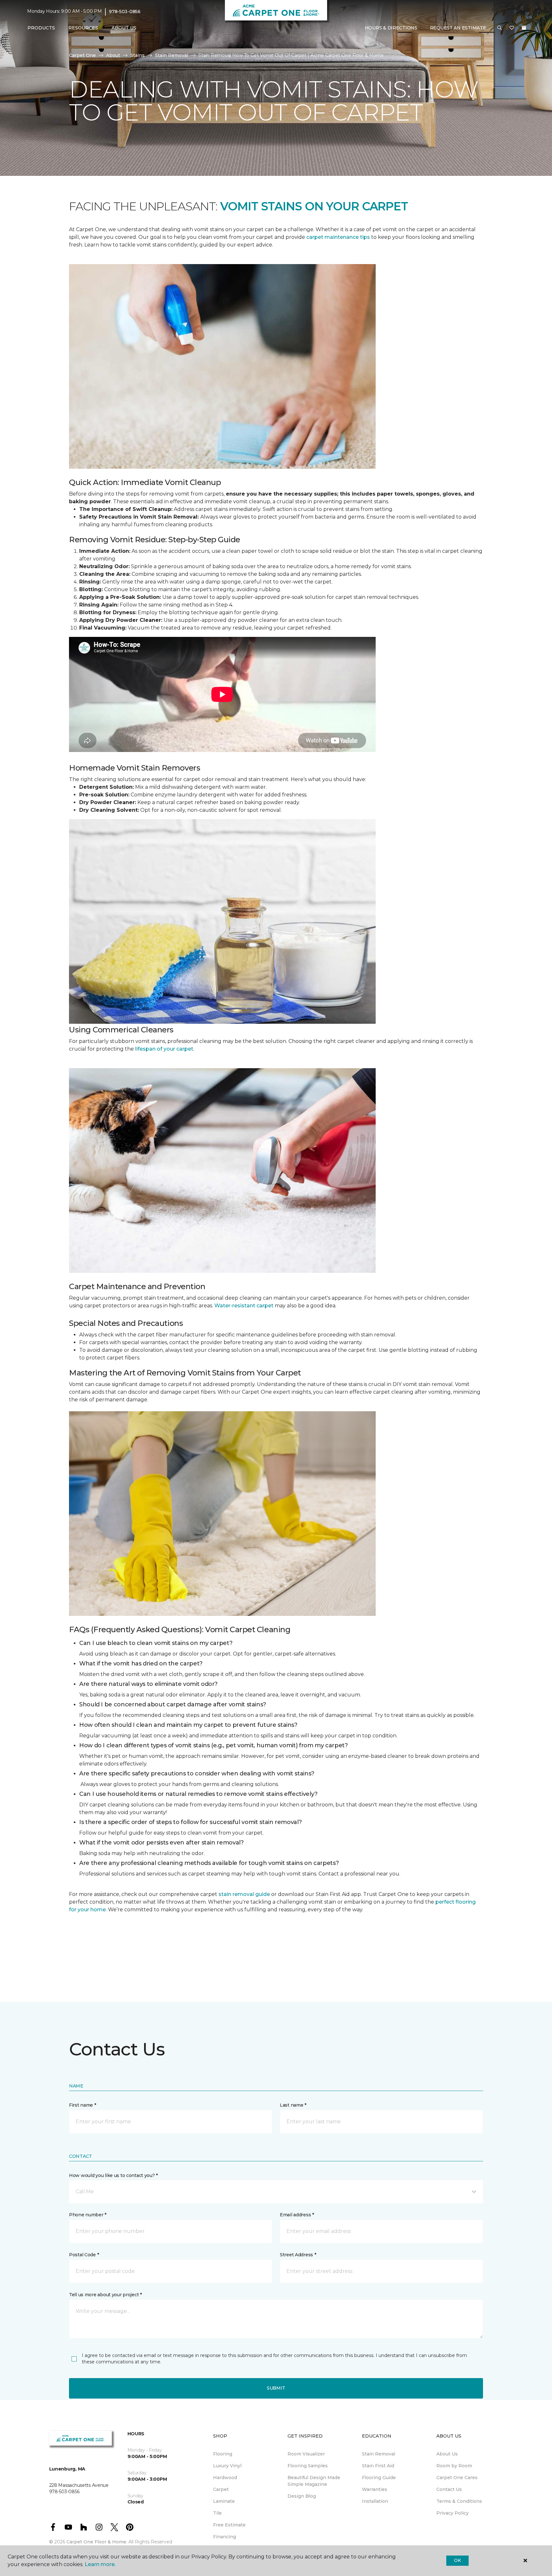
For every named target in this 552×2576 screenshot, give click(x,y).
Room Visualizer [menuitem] (306, 2454)
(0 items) (524, 28)
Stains (138, 55)
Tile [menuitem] (217, 2513)
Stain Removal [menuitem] (379, 2454)
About (113, 55)
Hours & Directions (391, 28)
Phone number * (88, 2215)
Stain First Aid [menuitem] (378, 2466)
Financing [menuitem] (225, 2537)
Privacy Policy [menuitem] (452, 2513)
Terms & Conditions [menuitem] (459, 2501)
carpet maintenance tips (338, 237)
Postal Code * (84, 2255)
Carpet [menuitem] (221, 2489)
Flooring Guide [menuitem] (379, 2478)
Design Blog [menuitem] (302, 2496)
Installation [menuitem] (375, 2501)
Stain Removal (172, 55)
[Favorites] (512, 28)
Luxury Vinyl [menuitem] (227, 2466)
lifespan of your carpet (164, 1049)
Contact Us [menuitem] (449, 2489)
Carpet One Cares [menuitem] (457, 2478)
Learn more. (100, 2564)
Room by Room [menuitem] (454, 2466)
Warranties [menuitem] (375, 2489)
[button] (500, 28)
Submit (276, 2388)
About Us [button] (124, 28)
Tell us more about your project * (105, 2295)
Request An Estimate (458, 28)
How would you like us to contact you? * (113, 2175)
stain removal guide (244, 1894)
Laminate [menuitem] (224, 2501)
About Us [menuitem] (447, 2454)
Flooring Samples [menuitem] (308, 2466)
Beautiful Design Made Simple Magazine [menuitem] (314, 2481)
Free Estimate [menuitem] (229, 2525)
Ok (457, 2560)
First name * (83, 2105)
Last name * (293, 2105)
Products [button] (41, 28)
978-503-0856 (125, 12)
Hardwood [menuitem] (225, 2478)
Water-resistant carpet (244, 1306)
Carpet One (82, 55)
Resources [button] (83, 28)
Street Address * (298, 2255)
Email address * (297, 2215)
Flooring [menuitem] (223, 2454)
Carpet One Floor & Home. (97, 2542)
